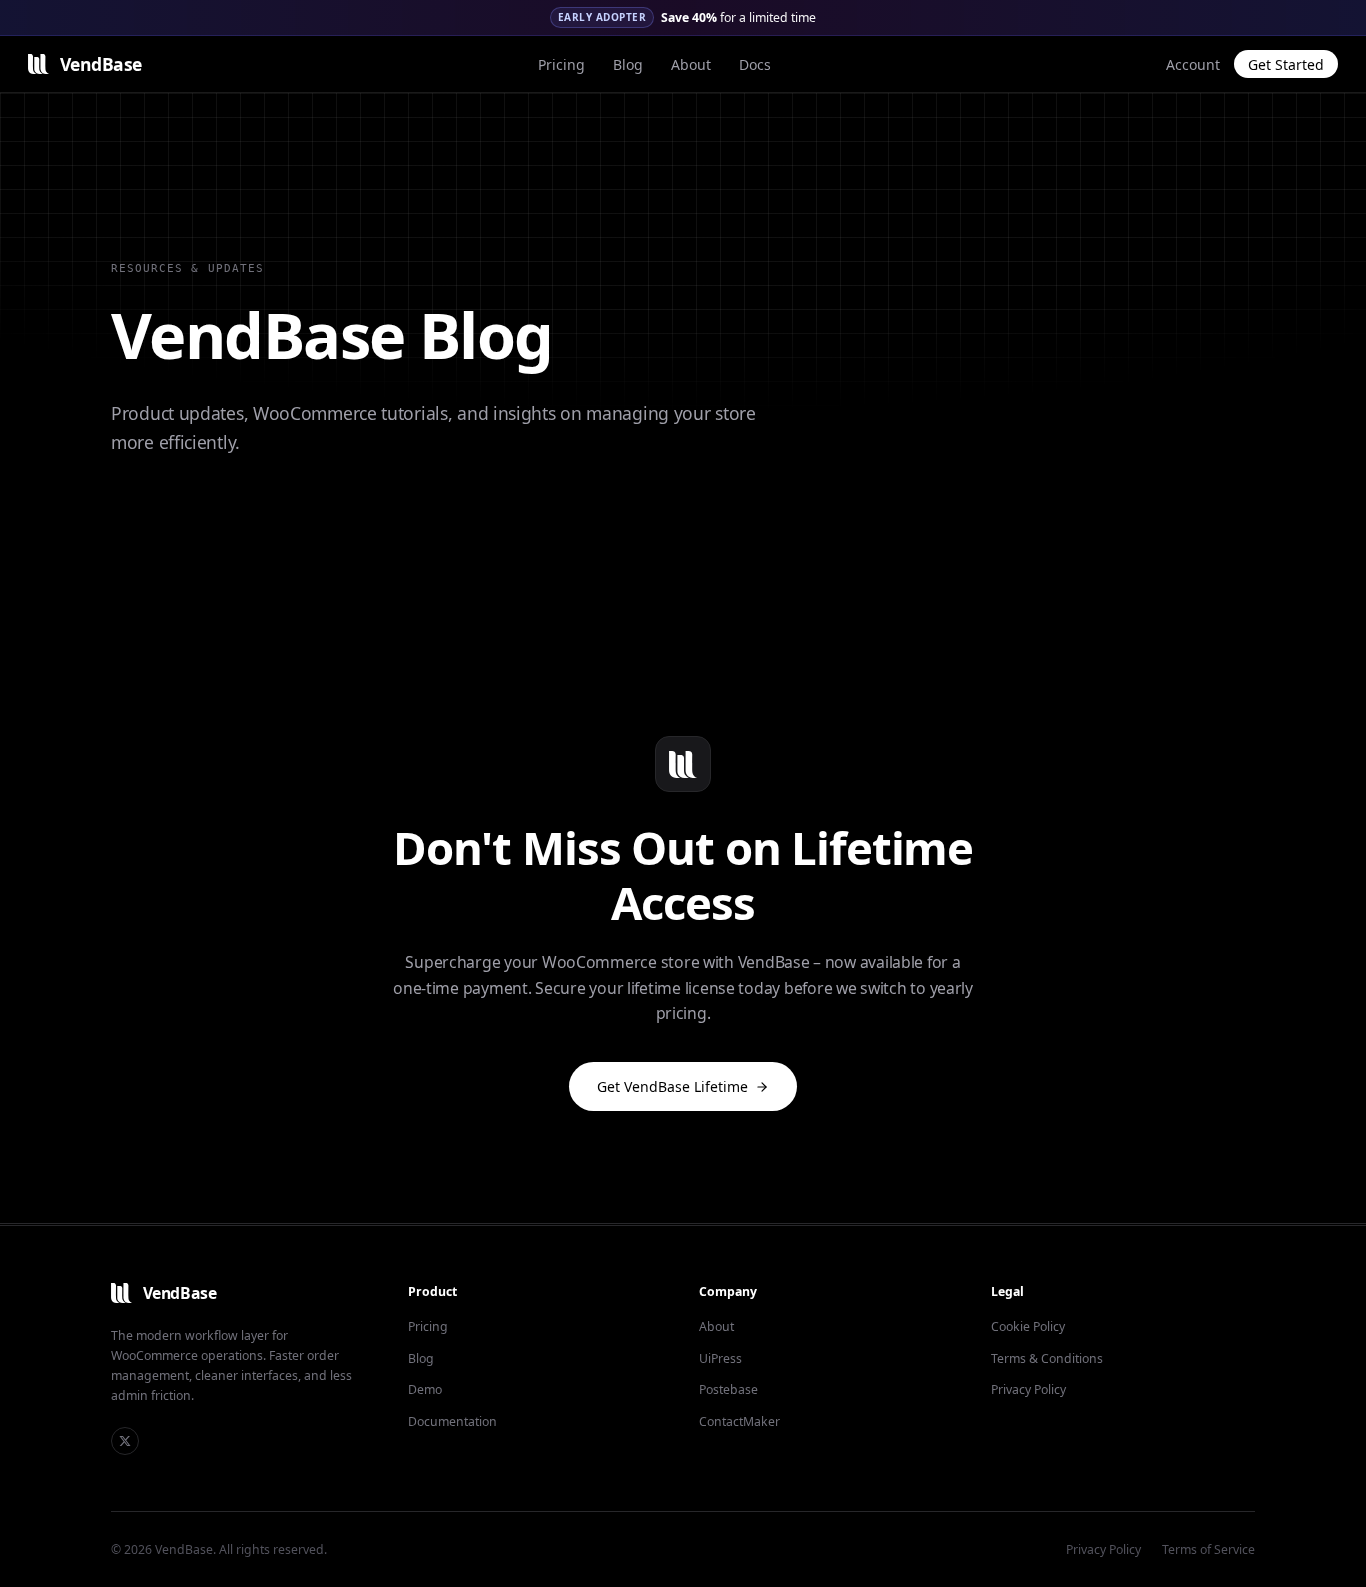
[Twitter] (125, 1441)
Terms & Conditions (1047, 1358)
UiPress (720, 1358)
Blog (628, 64)
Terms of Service (1208, 1549)
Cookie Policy (1028, 1326)
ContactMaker (739, 1421)
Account (1193, 64)
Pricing (561, 64)
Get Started (1286, 64)
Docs (755, 64)
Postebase (728, 1389)
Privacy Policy (1028, 1389)
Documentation (452, 1421)
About (691, 64)
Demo (425, 1389)
